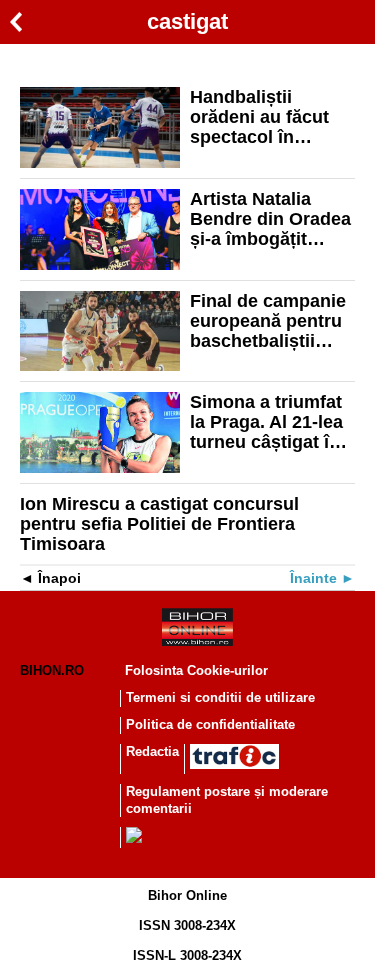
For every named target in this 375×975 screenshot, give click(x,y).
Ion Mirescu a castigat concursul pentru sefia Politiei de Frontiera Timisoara (159, 524)
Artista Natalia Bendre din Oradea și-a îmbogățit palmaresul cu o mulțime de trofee (270, 219)
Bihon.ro (52, 670)
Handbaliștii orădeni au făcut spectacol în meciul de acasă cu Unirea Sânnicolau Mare (272, 117)
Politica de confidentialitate (210, 724)
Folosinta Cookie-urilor (196, 670)
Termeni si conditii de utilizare (220, 697)
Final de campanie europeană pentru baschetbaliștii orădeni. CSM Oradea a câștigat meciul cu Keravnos (268, 321)
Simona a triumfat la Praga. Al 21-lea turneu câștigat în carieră (266, 422)
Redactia (152, 751)
